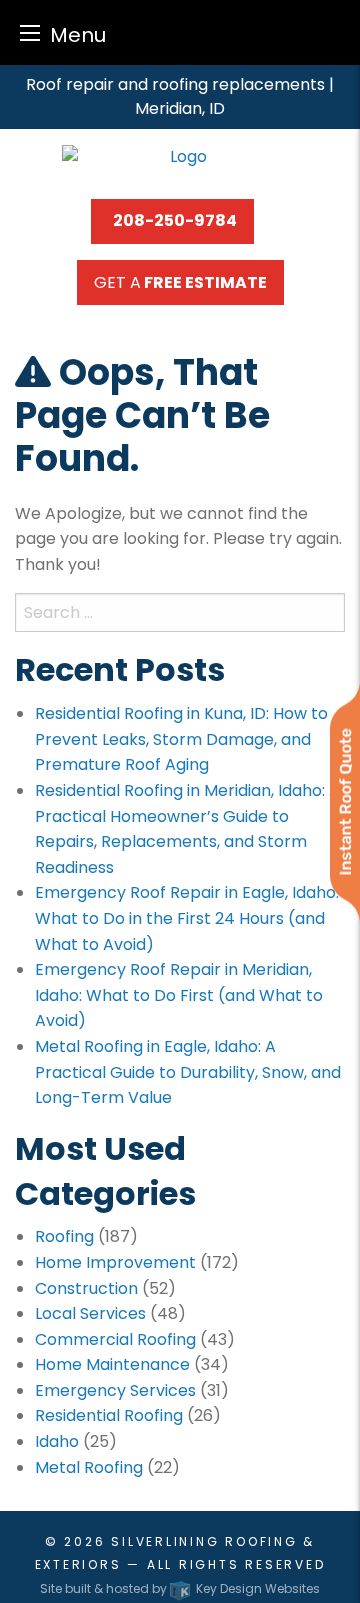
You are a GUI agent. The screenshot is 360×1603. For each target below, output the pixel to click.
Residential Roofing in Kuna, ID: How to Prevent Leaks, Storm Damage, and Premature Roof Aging (181, 739)
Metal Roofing (89, 1467)
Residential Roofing (109, 1415)
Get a (180, 282)
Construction (86, 1288)
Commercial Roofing (115, 1339)
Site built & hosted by (180, 1588)
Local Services (90, 1313)
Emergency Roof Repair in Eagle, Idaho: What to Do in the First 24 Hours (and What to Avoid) (187, 918)
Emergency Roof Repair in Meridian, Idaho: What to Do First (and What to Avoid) (179, 995)
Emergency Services (115, 1390)
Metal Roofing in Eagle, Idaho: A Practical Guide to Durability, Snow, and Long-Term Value (188, 1072)
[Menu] (30, 32)
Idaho (57, 1441)
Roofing (64, 1236)
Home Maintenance (112, 1364)
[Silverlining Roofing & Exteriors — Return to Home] (180, 155)
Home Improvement (115, 1262)
